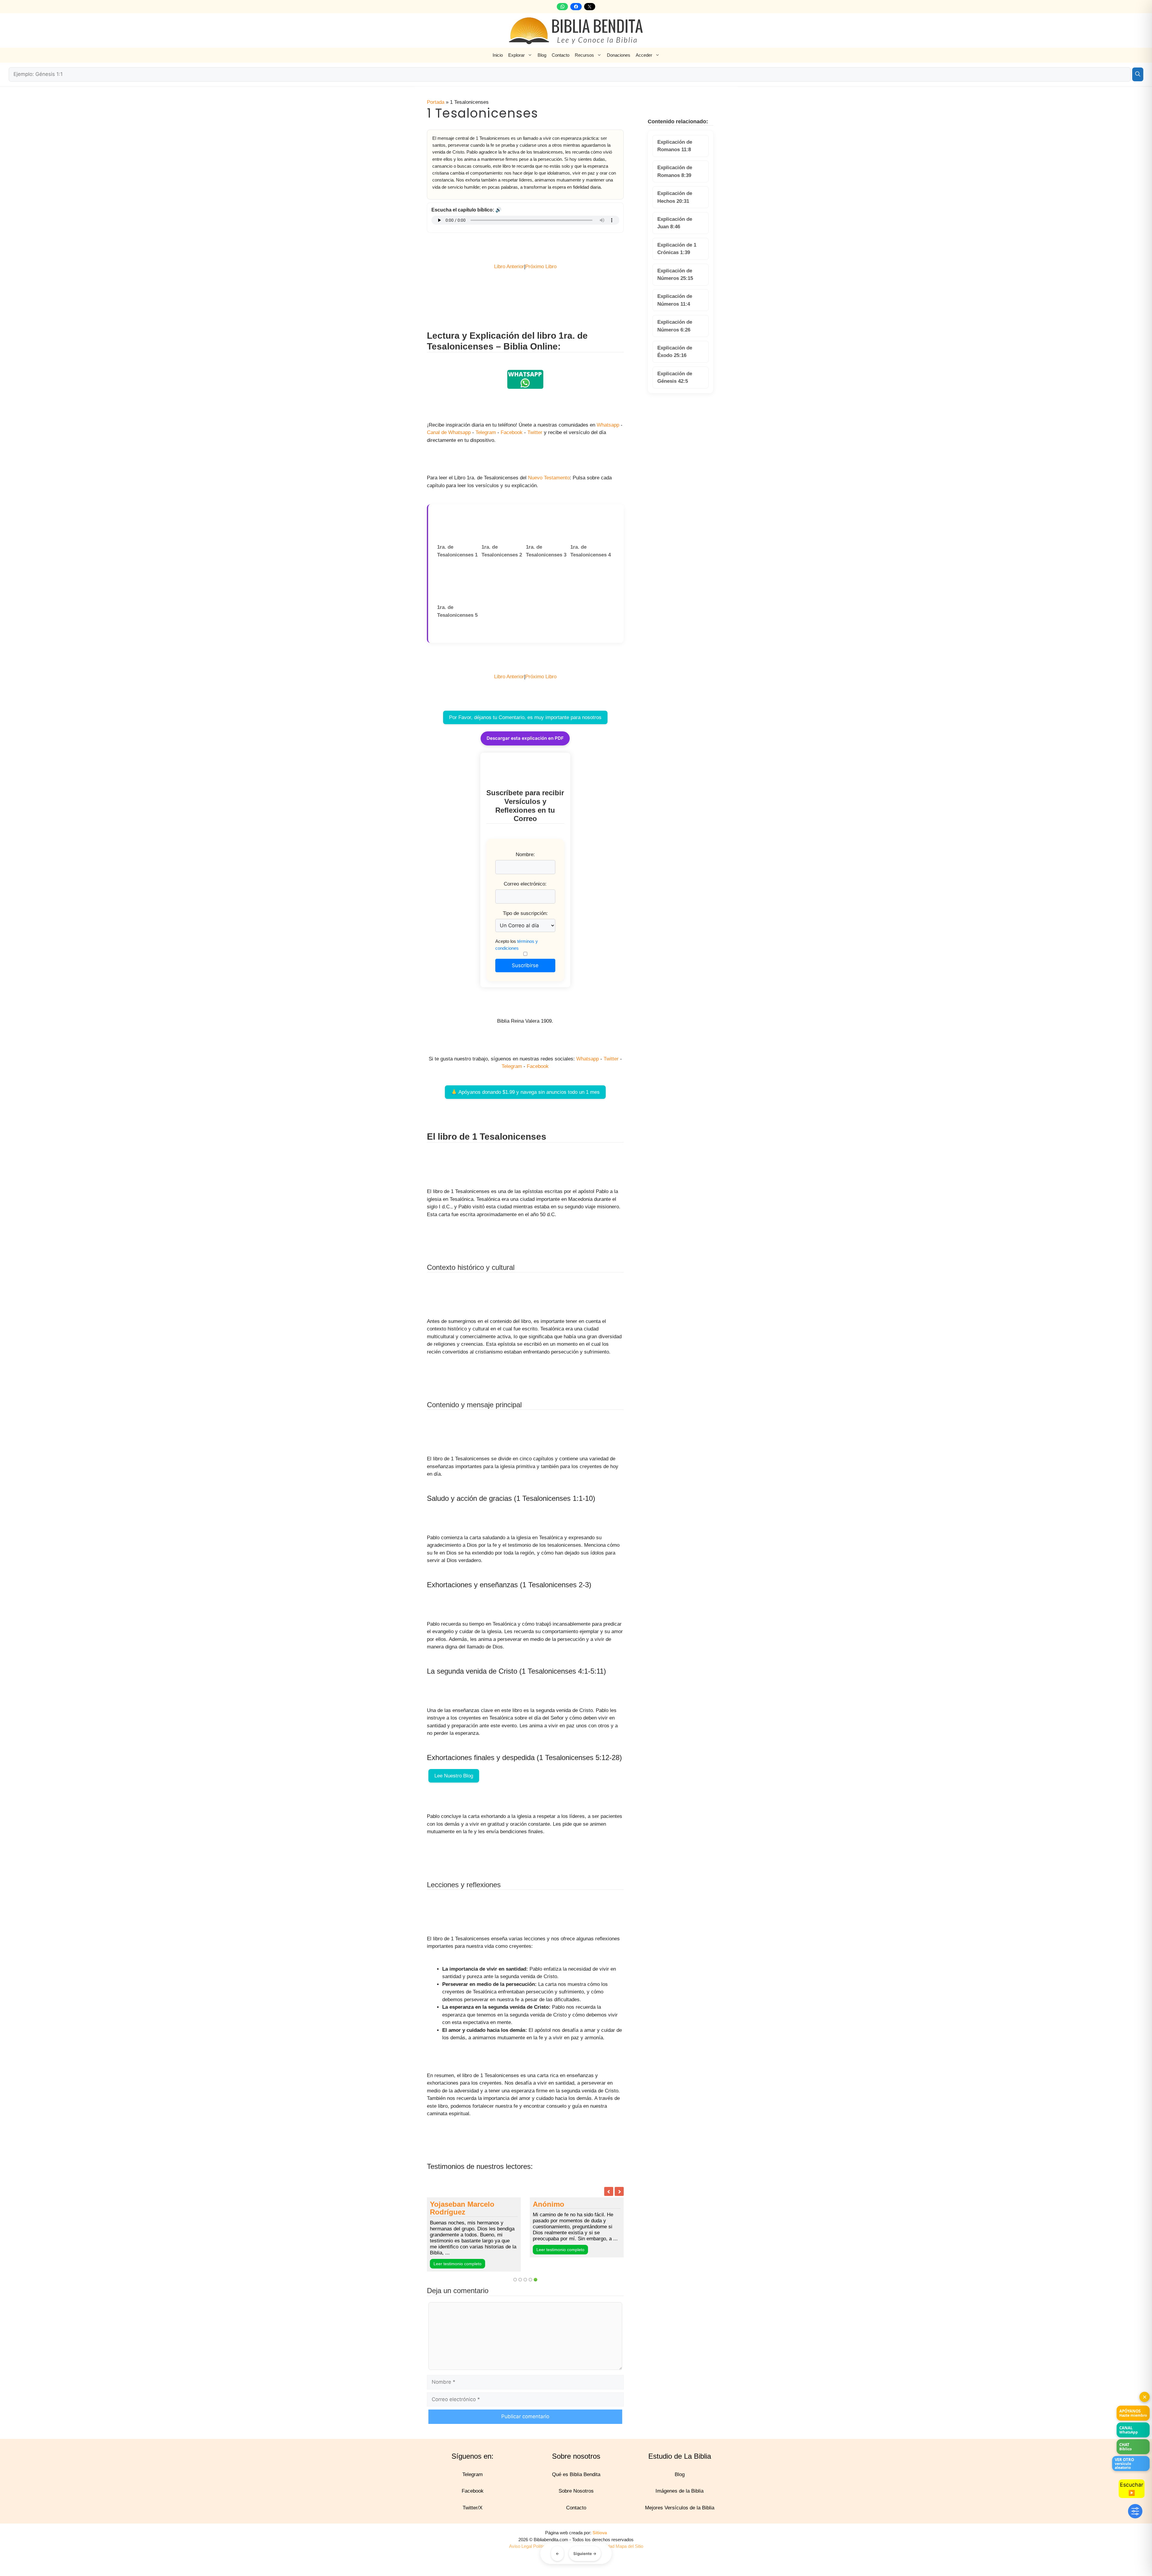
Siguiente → (585, 2554)
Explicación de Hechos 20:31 (675, 197)
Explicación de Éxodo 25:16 (675, 352)
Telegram (486, 432)
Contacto (561, 55)
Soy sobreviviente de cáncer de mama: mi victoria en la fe (523, 2212)
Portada (436, 102)
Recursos (584, 55)
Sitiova (600, 2541)
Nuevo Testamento (549, 478)
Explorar (516, 55)
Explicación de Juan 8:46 (675, 223)
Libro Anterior (509, 267)
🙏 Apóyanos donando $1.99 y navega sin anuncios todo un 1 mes (525, 1092)
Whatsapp (608, 425)
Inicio (498, 55)
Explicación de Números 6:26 (675, 326)
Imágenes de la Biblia (679, 2499)
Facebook (512, 432)
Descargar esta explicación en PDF (525, 738)
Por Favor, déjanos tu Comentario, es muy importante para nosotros (525, 717)
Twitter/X (472, 2516)
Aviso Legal (520, 2554)
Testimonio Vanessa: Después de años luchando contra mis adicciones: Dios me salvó (617, 2220)
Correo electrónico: (525, 884)
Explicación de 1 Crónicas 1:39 (677, 249)
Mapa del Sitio (629, 2554)
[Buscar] (1138, 74)
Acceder (644, 55)
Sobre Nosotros (576, 2499)
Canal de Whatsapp (449, 432)
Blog (542, 55)
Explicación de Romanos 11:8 (675, 146)
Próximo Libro (541, 267)
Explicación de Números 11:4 (675, 300)
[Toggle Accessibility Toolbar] (1135, 2511)
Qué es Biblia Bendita (576, 2482)
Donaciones (619, 55)
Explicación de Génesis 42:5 (675, 378)
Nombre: (525, 855)
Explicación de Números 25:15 (675, 275)
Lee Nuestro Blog (454, 1776)
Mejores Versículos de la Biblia (680, 2516)
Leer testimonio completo (515, 2272)
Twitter (535, 432)
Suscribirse (525, 965)
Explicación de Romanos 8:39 (675, 171)
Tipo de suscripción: (525, 913)
